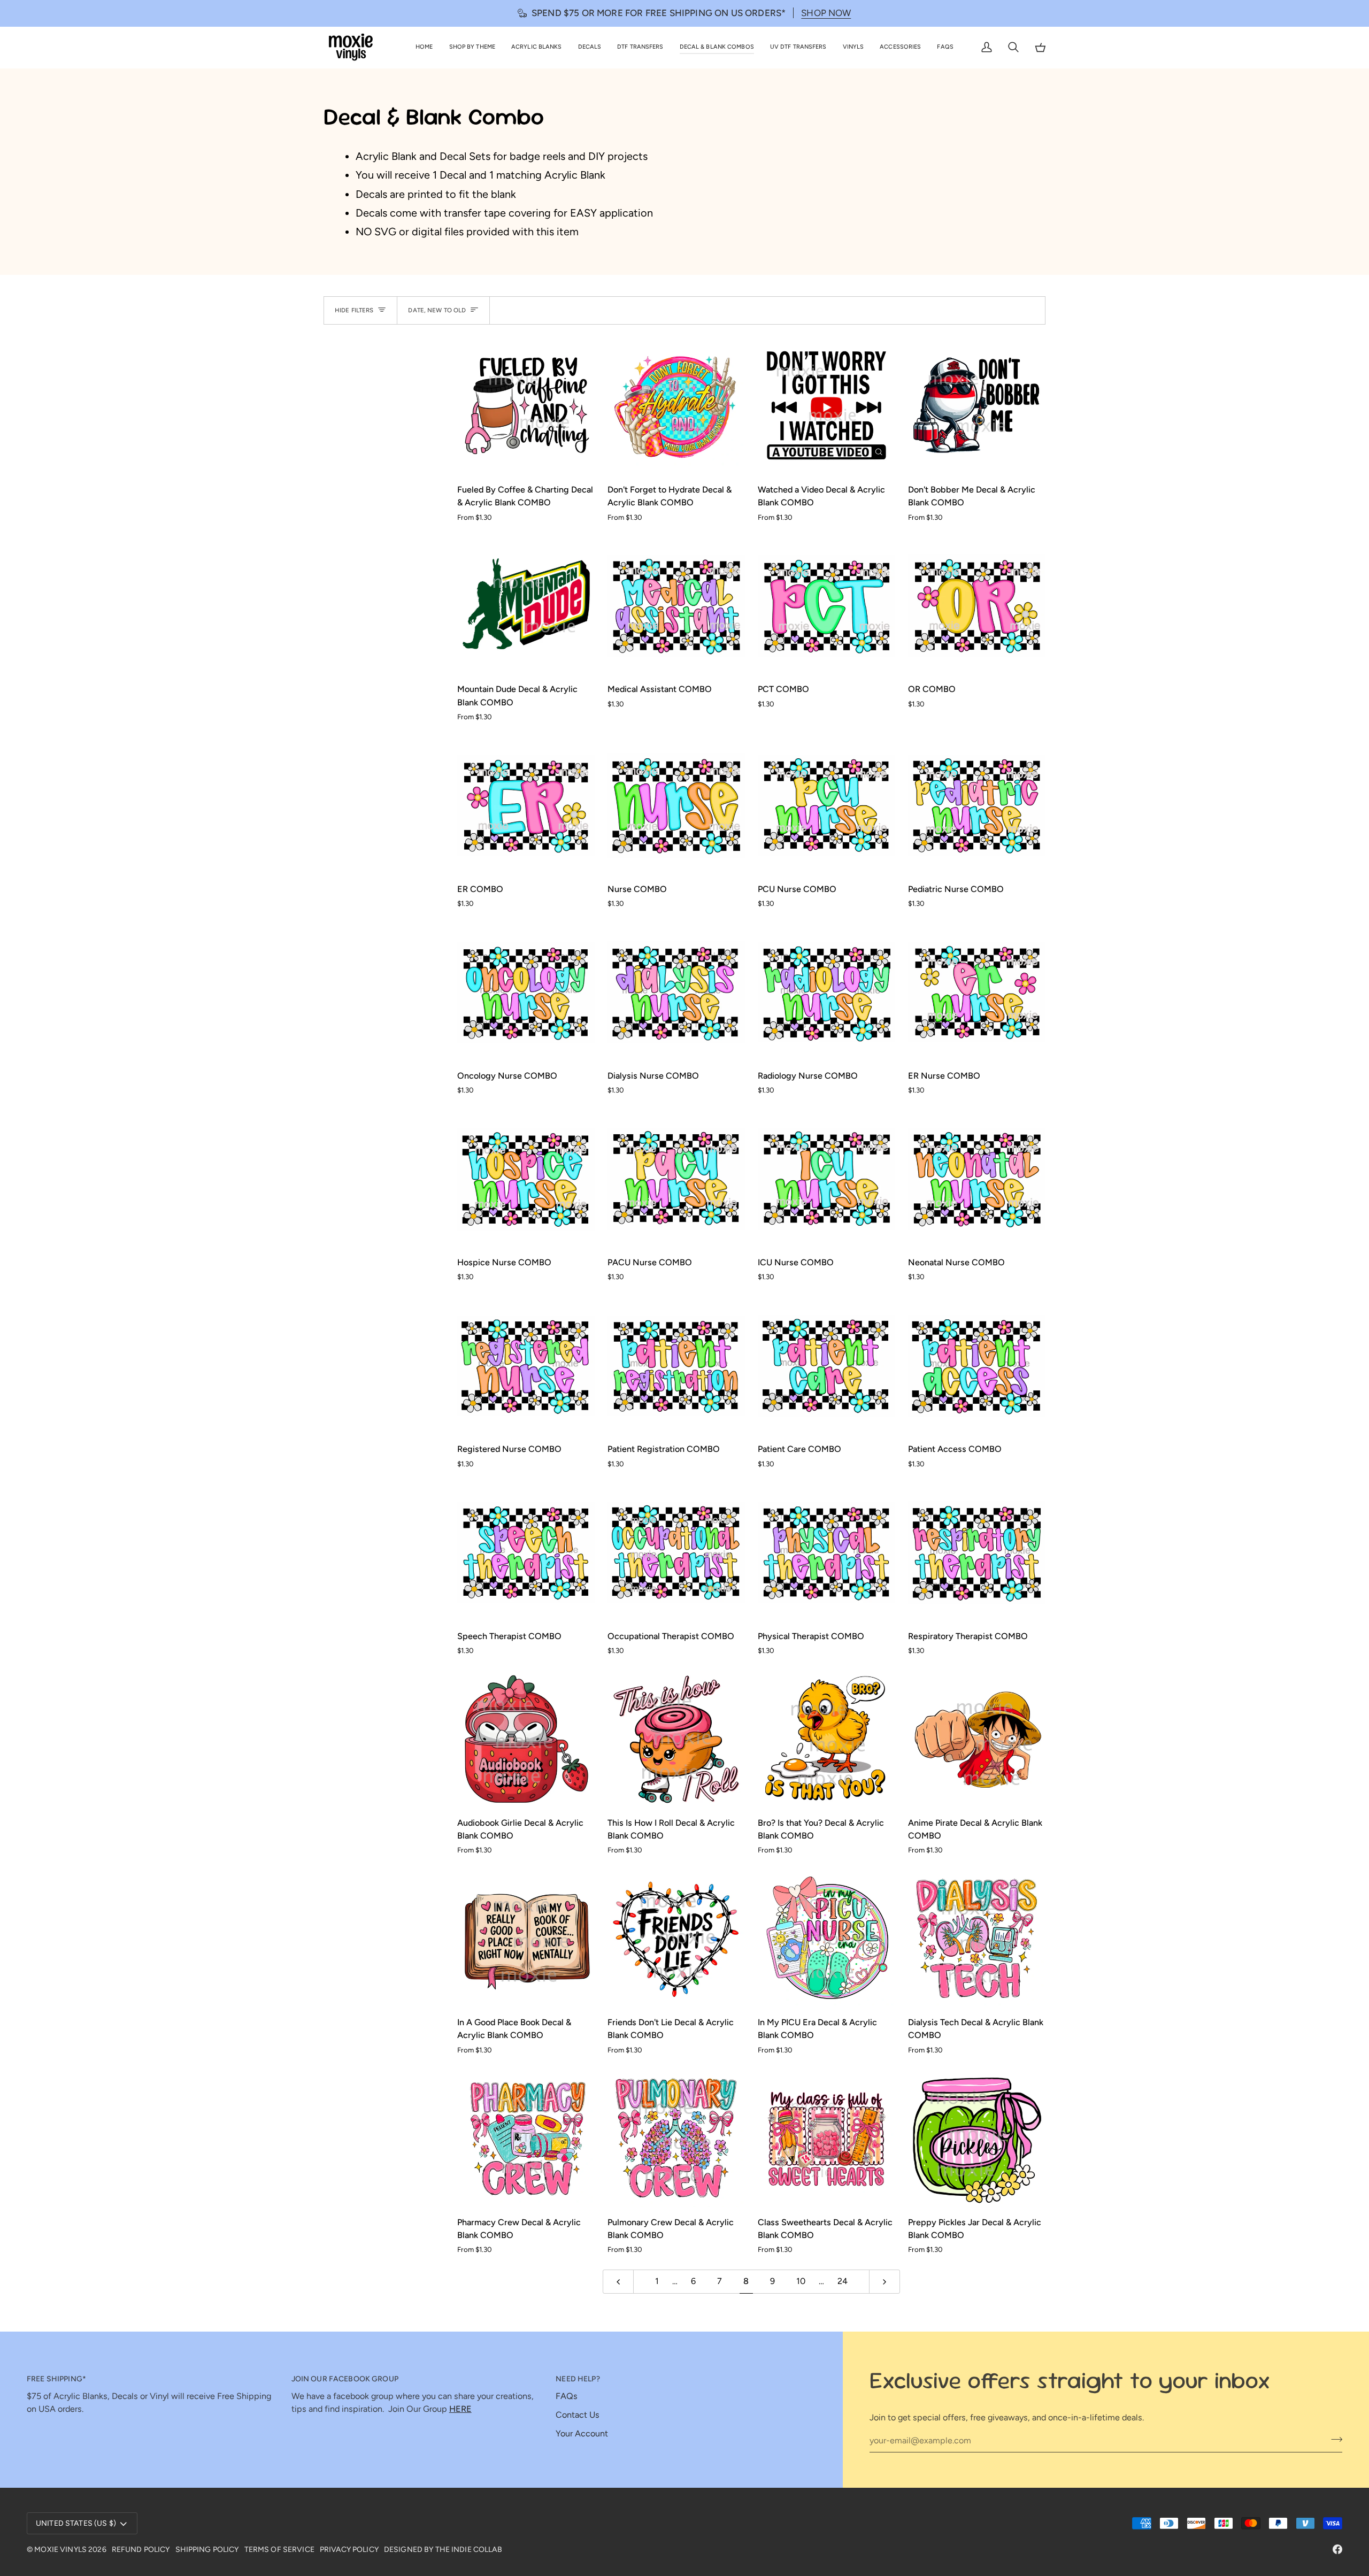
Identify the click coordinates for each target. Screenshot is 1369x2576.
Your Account (582, 2433)
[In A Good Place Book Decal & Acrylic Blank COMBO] (526, 1939)
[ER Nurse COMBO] (977, 992)
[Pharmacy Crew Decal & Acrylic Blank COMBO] (526, 2139)
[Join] (1333, 2439)
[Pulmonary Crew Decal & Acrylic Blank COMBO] (676, 2139)
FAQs (567, 2396)
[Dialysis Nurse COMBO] (676, 992)
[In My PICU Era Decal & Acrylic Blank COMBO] (826, 1939)
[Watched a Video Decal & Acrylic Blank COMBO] (826, 406)
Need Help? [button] (578, 2379)
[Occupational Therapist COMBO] (676, 1553)
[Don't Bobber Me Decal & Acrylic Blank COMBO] (977, 406)
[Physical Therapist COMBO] (826, 1553)
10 (801, 2281)
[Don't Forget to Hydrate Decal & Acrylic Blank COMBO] (676, 406)
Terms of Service (279, 2550)
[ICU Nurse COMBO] (826, 1179)
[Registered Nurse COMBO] (526, 1366)
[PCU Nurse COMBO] (826, 806)
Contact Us (578, 2415)
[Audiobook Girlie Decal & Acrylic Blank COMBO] (526, 1739)
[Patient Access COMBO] (977, 1366)
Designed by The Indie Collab (443, 2550)
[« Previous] (618, 2282)
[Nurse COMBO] (676, 806)
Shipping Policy (207, 2550)
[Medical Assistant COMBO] (676, 606)
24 (843, 2281)
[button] (472, 47)
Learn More (828, 13)
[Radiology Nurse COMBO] (826, 992)
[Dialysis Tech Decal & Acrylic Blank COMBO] (977, 1939)
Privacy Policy (349, 2550)
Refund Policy (141, 2550)
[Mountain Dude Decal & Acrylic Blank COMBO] (526, 606)
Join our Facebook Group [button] (345, 2379)
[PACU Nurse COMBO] (676, 1179)
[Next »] (885, 2282)
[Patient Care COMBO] (826, 1366)
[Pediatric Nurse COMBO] (977, 806)
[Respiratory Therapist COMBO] (977, 1553)
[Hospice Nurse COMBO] (526, 1179)
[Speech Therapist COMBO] (526, 1553)
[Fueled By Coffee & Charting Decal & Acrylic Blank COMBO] (526, 406)
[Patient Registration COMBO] (676, 1366)
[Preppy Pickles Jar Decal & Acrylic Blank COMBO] (977, 2139)
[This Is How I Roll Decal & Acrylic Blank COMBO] (676, 1739)
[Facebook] (1337, 2549)
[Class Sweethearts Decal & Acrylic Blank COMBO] (826, 2139)
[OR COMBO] (977, 606)
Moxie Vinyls (60, 2550)
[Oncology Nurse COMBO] (526, 992)
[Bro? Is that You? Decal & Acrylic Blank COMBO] (826, 1739)
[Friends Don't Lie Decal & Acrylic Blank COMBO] (676, 1939)
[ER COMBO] (526, 806)
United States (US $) (76, 2523)
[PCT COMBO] (826, 606)
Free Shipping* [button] (56, 2379)
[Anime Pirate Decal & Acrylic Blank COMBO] (977, 1739)
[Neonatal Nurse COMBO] (977, 1179)
